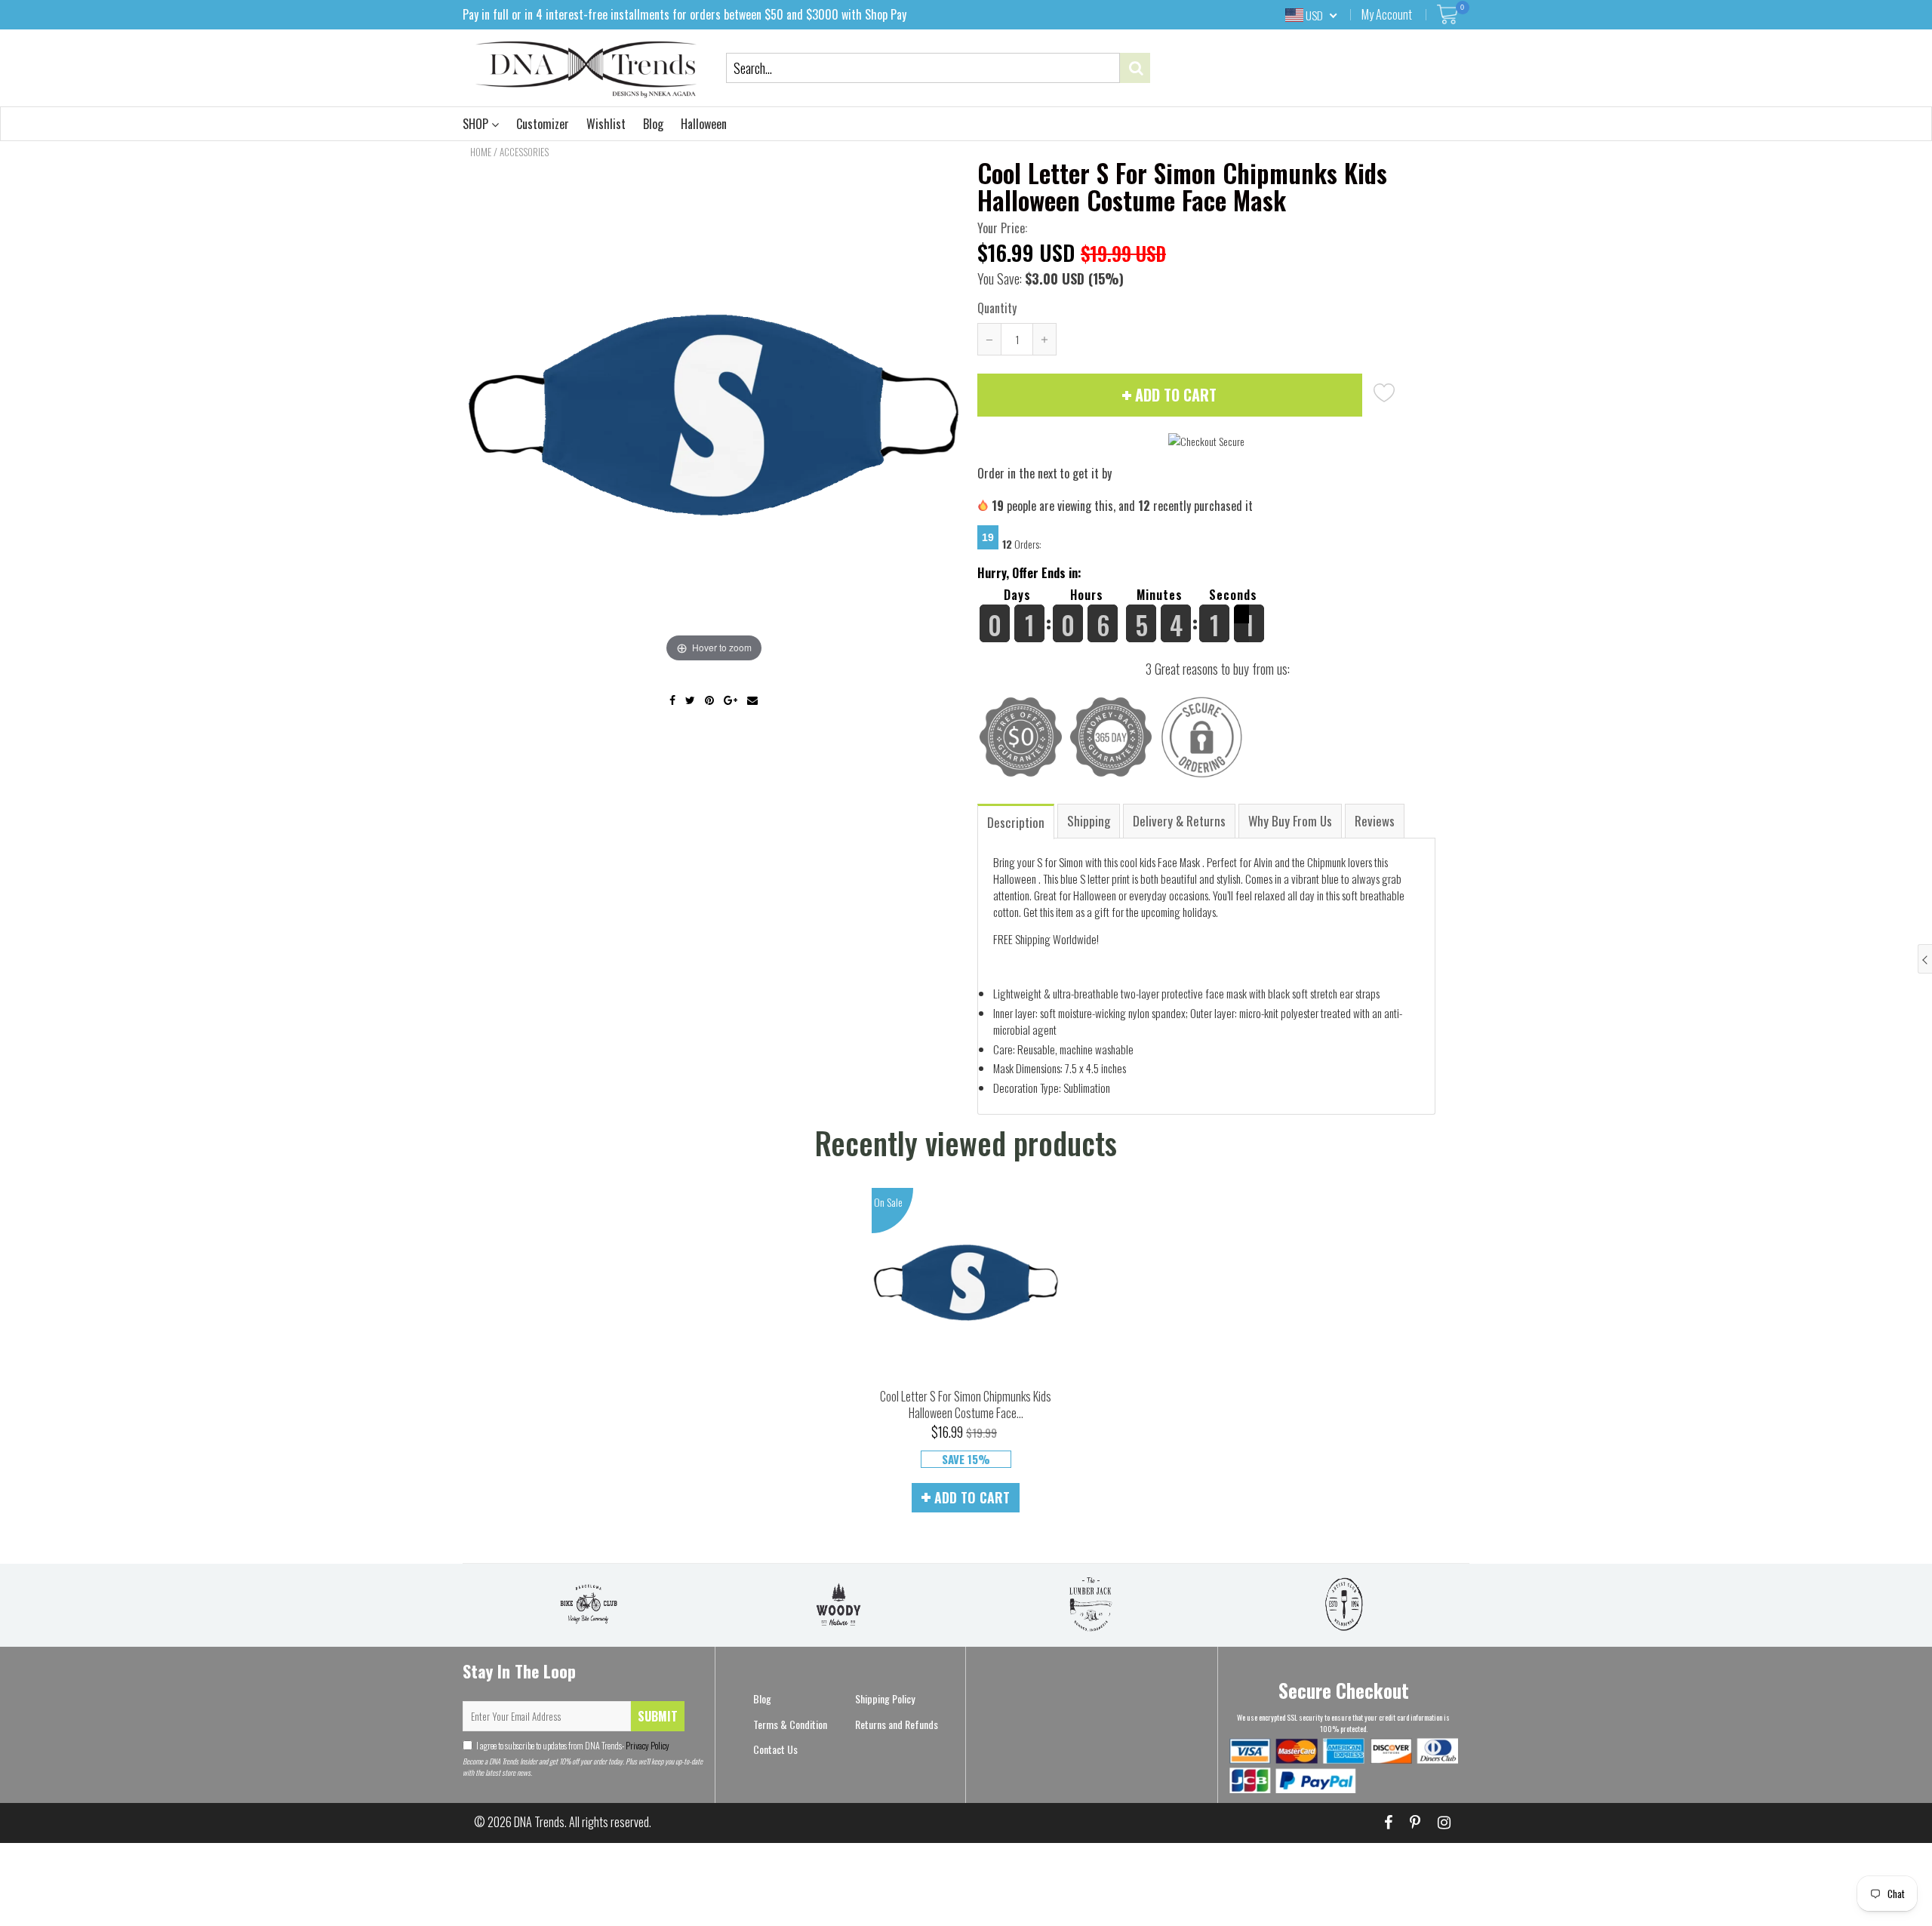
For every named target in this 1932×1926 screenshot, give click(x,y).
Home (481, 152)
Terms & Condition (790, 1724)
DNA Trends (539, 1822)
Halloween (704, 124)
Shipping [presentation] (1089, 821)
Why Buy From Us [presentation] (1290, 821)
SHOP (477, 124)
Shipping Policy (885, 1698)
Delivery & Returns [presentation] (1179, 821)
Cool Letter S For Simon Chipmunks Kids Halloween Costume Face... (966, 1405)
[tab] (1017, 821)
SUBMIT (658, 1716)
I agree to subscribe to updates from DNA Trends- (573, 1745)
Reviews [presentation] (1375, 821)
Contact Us (775, 1749)
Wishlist (606, 124)
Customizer (543, 124)
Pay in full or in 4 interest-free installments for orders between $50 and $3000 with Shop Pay (685, 14)
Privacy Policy (647, 1745)
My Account (1387, 14)
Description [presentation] (1016, 822)
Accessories (524, 152)
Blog (653, 124)
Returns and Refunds (897, 1724)
